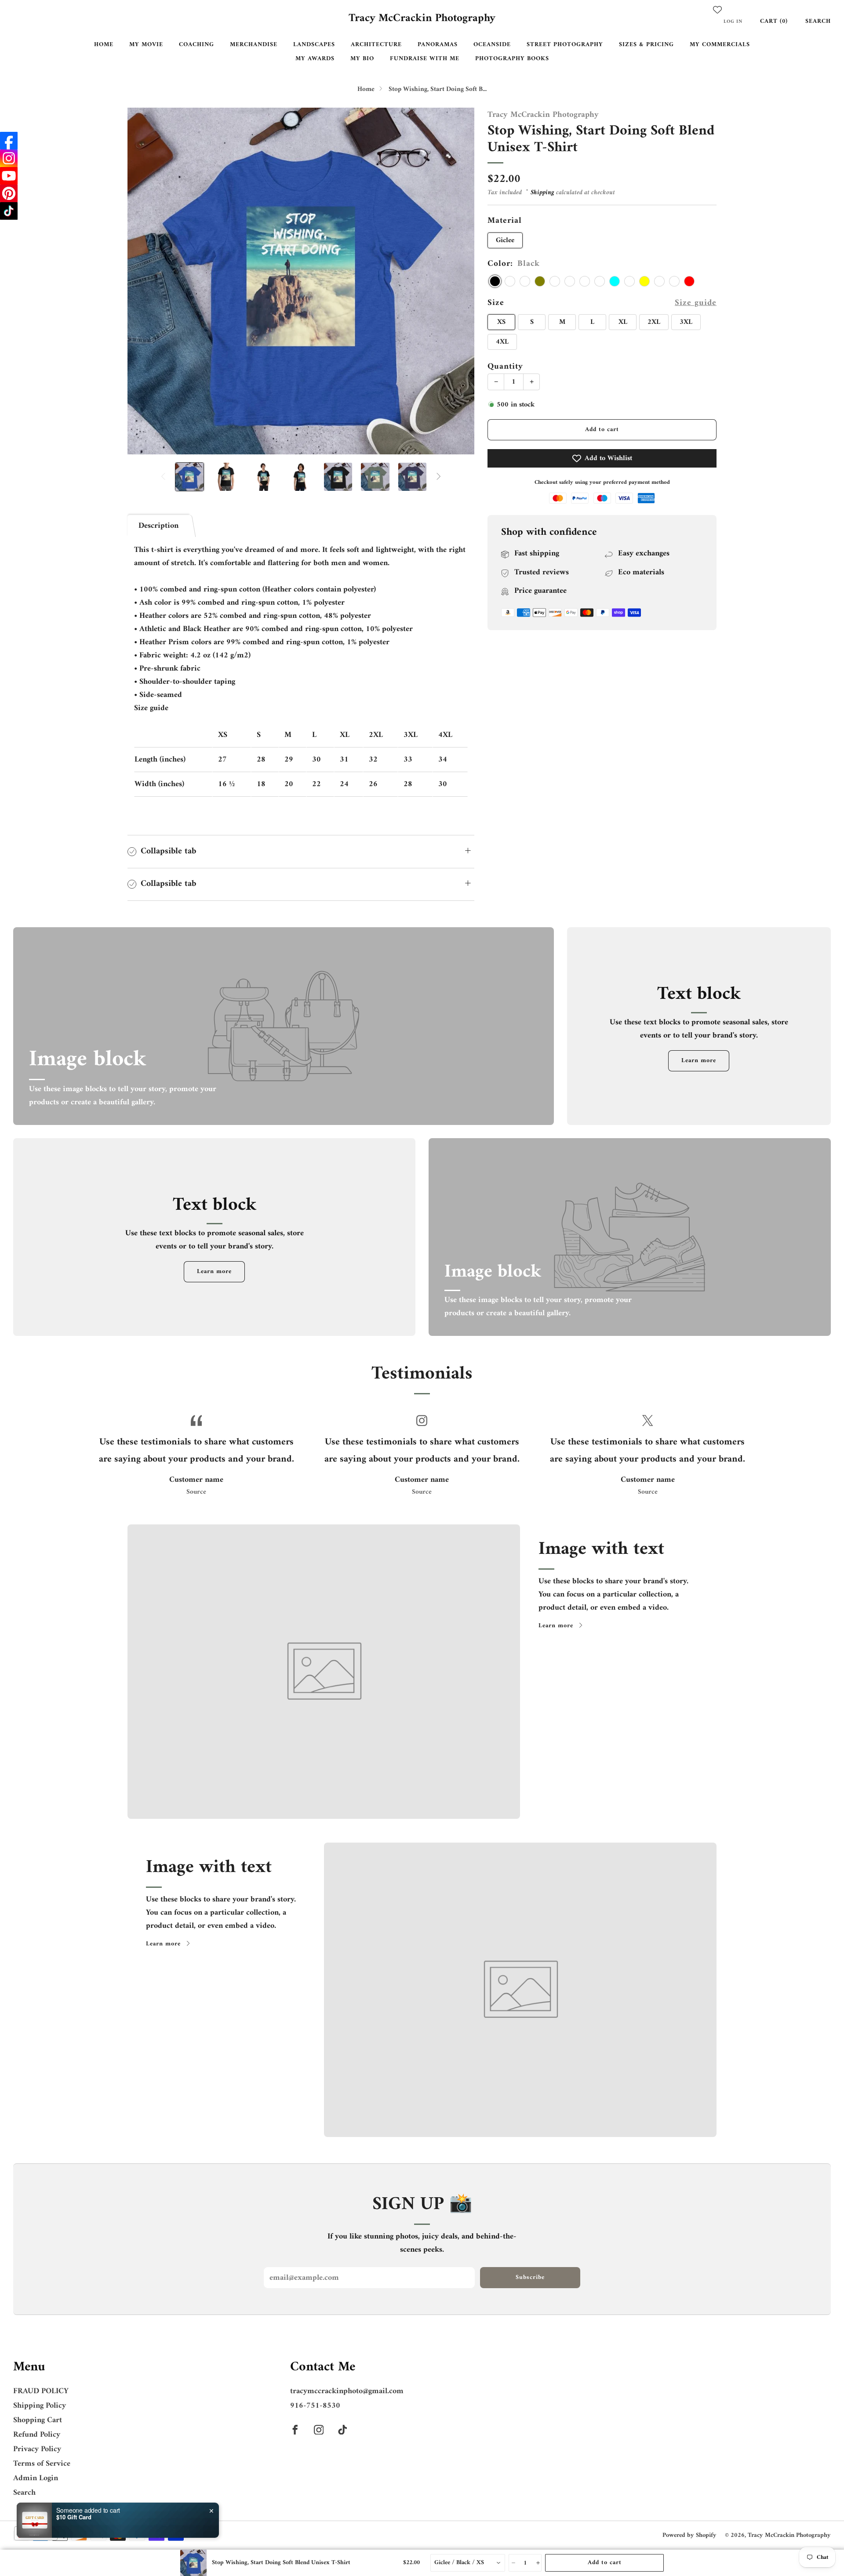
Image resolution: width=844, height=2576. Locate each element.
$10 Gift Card (74, 2517)
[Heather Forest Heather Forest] (510, 281)
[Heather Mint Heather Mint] (629, 281)
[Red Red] (689, 281)
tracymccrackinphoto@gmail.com (347, 2391)
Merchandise (254, 45)
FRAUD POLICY (41, 2391)
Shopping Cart (38, 2420)
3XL (686, 322)
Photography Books (512, 59)
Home (104, 45)
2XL (654, 322)
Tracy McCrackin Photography (422, 19)
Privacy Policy (37, 2449)
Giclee (505, 240)
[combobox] (468, 2563)
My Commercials (720, 45)
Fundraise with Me (425, 59)
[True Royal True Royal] (600, 281)
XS (501, 322)
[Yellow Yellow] (644, 281)
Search (818, 21)
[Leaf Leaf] (570, 281)
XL (623, 322)
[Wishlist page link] (717, 10)
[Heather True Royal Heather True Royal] (659, 281)
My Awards (315, 59)
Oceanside (492, 45)
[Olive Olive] (540, 281)
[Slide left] (163, 477)
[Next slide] (457, 281)
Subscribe (530, 2277)
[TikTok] (9, 211)
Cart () (774, 21)
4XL (502, 342)
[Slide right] (439, 477)
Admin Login (36, 2478)
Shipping (542, 193)
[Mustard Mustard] (674, 281)
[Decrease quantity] (513, 2563)
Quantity (505, 366)
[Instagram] (9, 158)
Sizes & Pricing (646, 45)
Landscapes (314, 45)
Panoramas (438, 45)
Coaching (196, 45)
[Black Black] (495, 281)
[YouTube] (9, 176)
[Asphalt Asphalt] (555, 281)
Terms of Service (42, 2464)
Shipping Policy (40, 2406)
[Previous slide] (145, 281)
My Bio (362, 59)
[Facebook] (9, 141)
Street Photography (565, 45)
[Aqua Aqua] (615, 281)
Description (158, 526)
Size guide (696, 303)
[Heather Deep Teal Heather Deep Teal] (585, 281)
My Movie (146, 45)
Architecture (376, 45)
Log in (733, 22)
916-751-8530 (315, 2406)
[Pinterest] (9, 193)
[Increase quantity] (537, 2563)
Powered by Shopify (689, 2535)
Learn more (699, 1061)
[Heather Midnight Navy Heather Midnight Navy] (525, 281)
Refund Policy (37, 2435)
